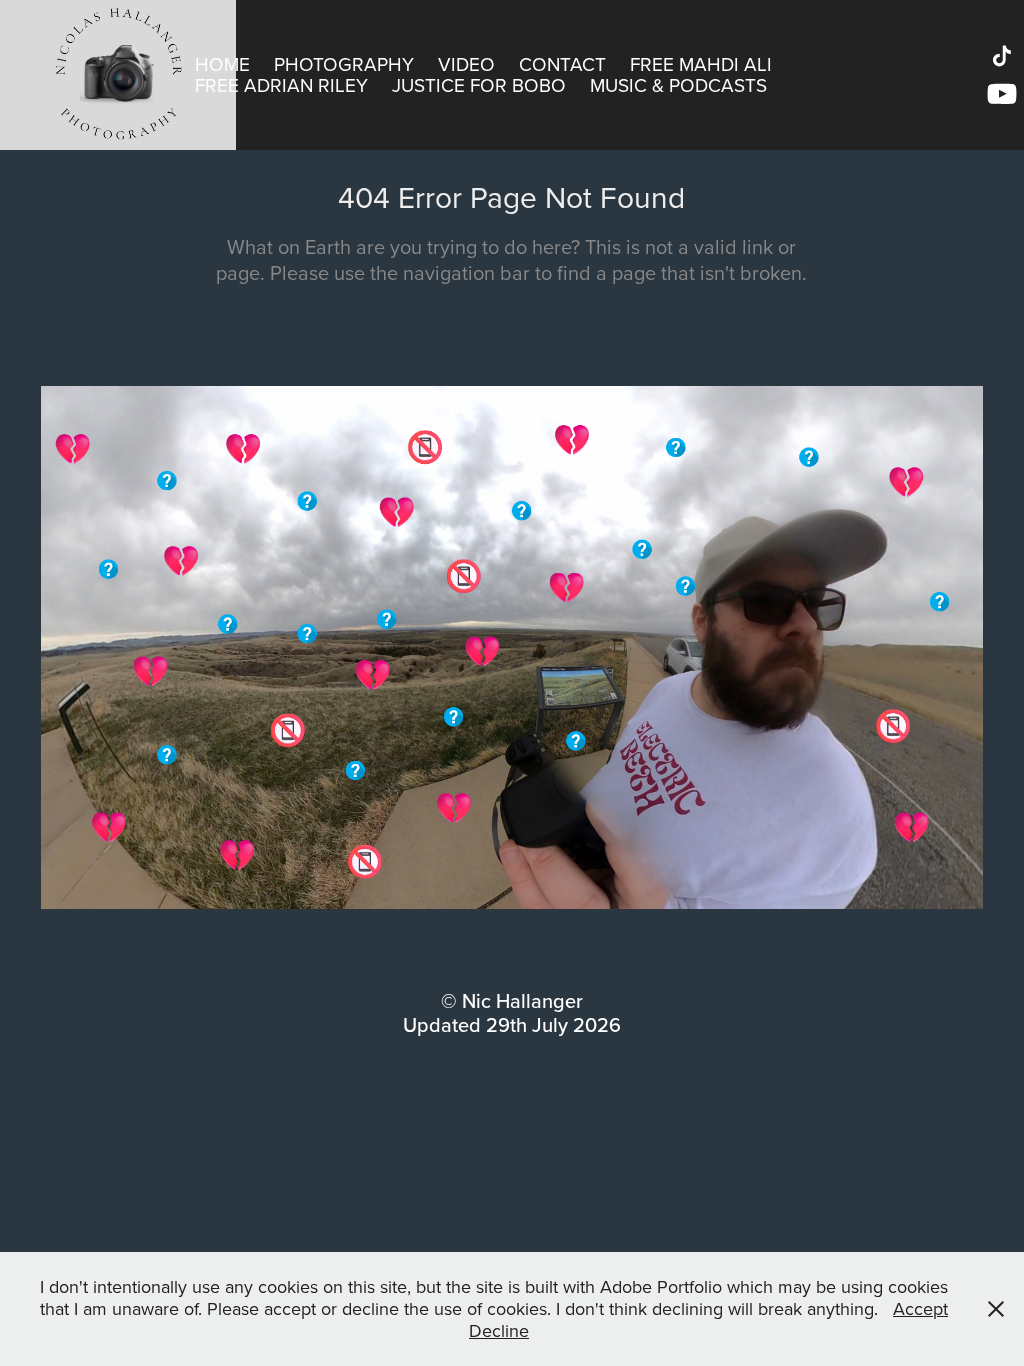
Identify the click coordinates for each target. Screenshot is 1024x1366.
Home (222, 63)
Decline (499, 1330)
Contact (562, 63)
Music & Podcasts (678, 84)
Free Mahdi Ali (701, 63)
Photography (344, 63)
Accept (920, 1308)
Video (466, 63)
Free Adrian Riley (281, 84)
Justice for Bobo (479, 84)
